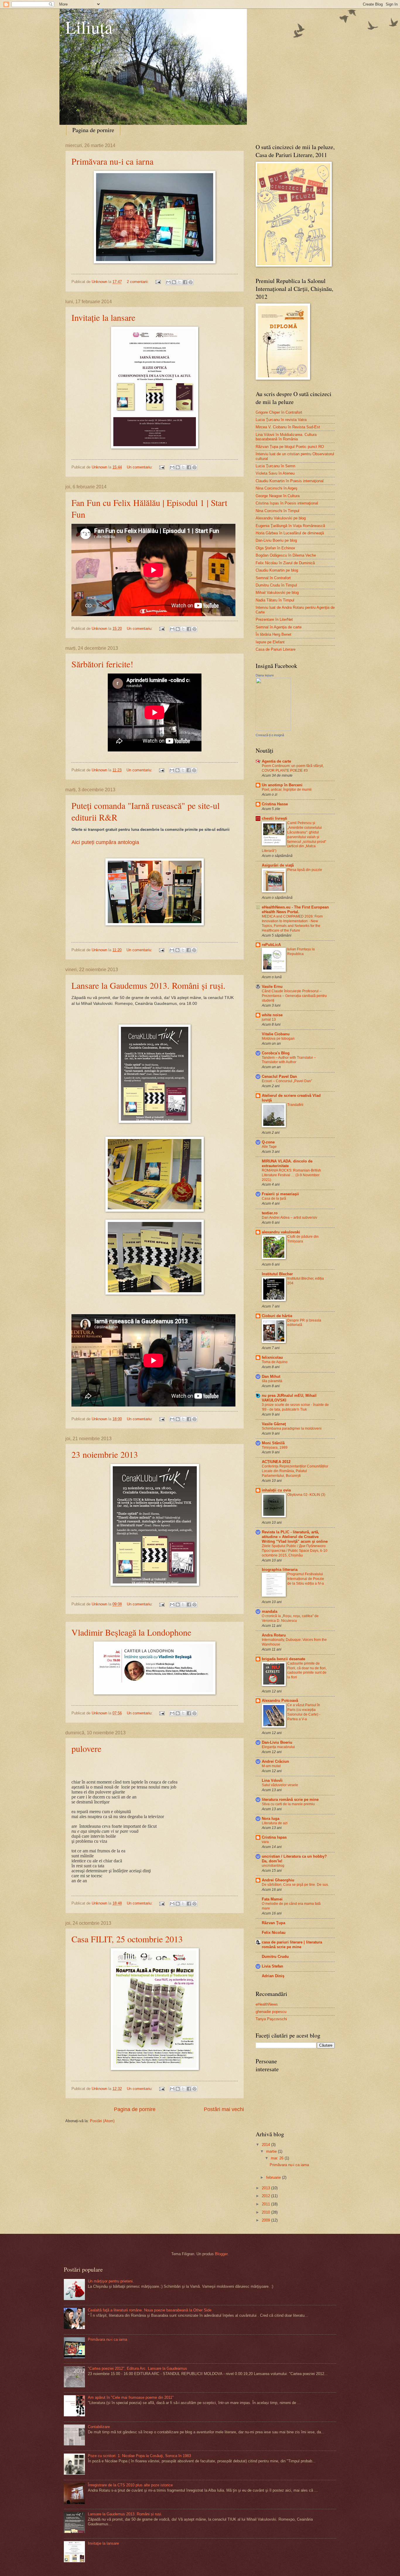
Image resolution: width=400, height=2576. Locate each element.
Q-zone (268, 1142)
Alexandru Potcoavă (280, 1700)
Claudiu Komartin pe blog (277, 570)
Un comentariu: (140, 467)
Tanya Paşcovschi (271, 2019)
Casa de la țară (274, 1199)
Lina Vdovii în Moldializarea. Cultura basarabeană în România (286, 437)
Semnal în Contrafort (273, 578)
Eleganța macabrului (278, 1747)
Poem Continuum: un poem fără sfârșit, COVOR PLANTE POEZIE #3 (293, 768)
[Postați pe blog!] (174, 282)
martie (272, 2151)
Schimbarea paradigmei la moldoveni (292, 1428)
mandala (270, 1611)
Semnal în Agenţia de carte (279, 627)
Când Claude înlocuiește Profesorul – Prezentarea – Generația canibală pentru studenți (294, 996)
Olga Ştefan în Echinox (275, 548)
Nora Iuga (271, 1819)
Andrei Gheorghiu (278, 1880)
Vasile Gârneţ (274, 1424)
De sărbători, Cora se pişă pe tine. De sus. (295, 1885)
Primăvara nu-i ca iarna (112, 161)
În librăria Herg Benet (273, 634)
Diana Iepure (265, 675)
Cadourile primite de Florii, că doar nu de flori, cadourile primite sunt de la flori (307, 1670)
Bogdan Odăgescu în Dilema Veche (286, 555)
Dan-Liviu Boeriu (277, 1742)
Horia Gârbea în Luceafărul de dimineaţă (290, 533)
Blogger (221, 2254)
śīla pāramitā (272, 1381)
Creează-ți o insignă (270, 735)
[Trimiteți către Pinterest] (191, 282)
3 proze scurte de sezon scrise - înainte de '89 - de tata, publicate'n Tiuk (295, 1407)
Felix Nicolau (274, 1933)
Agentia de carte (276, 761)
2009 (266, 2220)
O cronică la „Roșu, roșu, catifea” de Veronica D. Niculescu (290, 1618)
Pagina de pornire (93, 130)
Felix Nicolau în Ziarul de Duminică (285, 563)
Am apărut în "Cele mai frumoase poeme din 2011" (131, 2397)
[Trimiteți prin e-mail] (168, 282)
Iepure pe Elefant (270, 642)
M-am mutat (271, 1766)
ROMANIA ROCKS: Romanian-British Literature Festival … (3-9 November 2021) (291, 1175)
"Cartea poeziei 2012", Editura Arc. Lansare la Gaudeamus (137, 2368)
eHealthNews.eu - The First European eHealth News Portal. (295, 909)
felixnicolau (272, 1357)
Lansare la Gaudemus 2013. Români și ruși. (148, 985)
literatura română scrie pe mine (290, 1800)
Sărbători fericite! (102, 664)
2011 (266, 2204)
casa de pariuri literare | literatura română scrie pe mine (292, 1945)
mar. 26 (278, 2158)
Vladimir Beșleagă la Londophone (131, 1632)
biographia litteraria (280, 1570)
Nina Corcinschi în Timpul (277, 511)
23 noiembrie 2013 (105, 1454)
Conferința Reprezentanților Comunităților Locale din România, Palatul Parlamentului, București (295, 1471)
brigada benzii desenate (283, 1659)
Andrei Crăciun (275, 1761)
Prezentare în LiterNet (274, 619)
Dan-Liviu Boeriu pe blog (276, 540)
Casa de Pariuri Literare (276, 649)
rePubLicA (271, 945)
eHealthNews (267, 2004)
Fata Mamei (272, 1899)
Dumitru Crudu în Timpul (276, 585)
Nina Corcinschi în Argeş (277, 488)
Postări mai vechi (224, 2109)
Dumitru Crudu (275, 1957)
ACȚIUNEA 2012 (276, 1462)
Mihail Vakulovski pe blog (277, 593)
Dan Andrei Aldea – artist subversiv (289, 1218)
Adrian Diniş (273, 1976)
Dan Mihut (271, 1376)
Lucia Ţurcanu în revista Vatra (281, 420)
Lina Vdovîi (272, 1780)
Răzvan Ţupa (273, 1923)
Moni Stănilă (273, 1443)
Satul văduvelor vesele (280, 1785)
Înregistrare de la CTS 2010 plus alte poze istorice (130, 2485)
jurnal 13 (269, 1020)
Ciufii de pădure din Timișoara (303, 1239)
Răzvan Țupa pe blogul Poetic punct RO (290, 447)
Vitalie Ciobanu (276, 1034)
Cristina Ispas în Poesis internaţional (287, 503)
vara (265, 1842)
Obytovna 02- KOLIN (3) (306, 1495)
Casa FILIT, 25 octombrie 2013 (127, 1939)
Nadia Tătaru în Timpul (275, 600)
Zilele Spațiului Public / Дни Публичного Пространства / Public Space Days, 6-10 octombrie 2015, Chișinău (295, 1551)
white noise (272, 1015)
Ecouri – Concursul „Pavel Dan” (287, 1081)
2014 (266, 2145)
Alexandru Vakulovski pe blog (281, 518)
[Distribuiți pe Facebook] (185, 282)
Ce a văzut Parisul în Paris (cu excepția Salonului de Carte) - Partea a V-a (304, 1712)
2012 (266, 2196)
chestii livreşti (275, 818)
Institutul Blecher (277, 1274)
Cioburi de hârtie (277, 1316)
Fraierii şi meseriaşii (280, 1194)
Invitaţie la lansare (103, 317)
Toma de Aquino (275, 1362)
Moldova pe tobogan (278, 1039)
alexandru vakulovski (281, 1232)
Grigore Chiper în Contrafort (279, 412)
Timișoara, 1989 (275, 1448)
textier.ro (270, 1213)
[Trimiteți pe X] (180, 282)
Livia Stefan (272, 1966)
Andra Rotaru (274, 1635)
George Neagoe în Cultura (278, 496)
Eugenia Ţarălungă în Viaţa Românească (290, 526)
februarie (274, 2177)
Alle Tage (269, 1147)
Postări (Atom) (102, 2121)
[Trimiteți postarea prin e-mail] (158, 282)
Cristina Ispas (274, 1837)
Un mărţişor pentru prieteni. (111, 2281)
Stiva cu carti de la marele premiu (288, 1804)
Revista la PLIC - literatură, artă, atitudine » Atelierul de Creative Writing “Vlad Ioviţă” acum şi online (295, 1537)
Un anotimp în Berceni (282, 785)
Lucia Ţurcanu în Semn (275, 466)
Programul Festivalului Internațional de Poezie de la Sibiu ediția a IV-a (306, 1579)
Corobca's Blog (276, 1053)
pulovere (86, 1748)
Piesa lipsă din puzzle (305, 870)
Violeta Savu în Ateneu (275, 473)
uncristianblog (273, 1866)
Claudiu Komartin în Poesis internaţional (290, 481)
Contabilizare (99, 2427)
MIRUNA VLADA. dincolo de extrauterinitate (287, 1163)
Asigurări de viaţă (278, 865)
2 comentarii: (138, 282)
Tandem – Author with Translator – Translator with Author (289, 1060)
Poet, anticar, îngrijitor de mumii (287, 790)
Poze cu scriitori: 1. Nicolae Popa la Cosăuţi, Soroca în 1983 (139, 2456)
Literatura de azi (275, 1823)
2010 (266, 2212)
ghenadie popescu (271, 2012)
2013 (266, 2188)
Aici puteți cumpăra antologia (105, 842)
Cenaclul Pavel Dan (279, 1076)
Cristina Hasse (275, 804)
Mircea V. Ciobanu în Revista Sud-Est (288, 427)
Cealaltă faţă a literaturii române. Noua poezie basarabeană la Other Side (150, 2310)
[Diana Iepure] (273, 730)
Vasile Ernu (272, 987)
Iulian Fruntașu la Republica (301, 952)
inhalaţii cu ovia (276, 1490)
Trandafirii (295, 1105)
